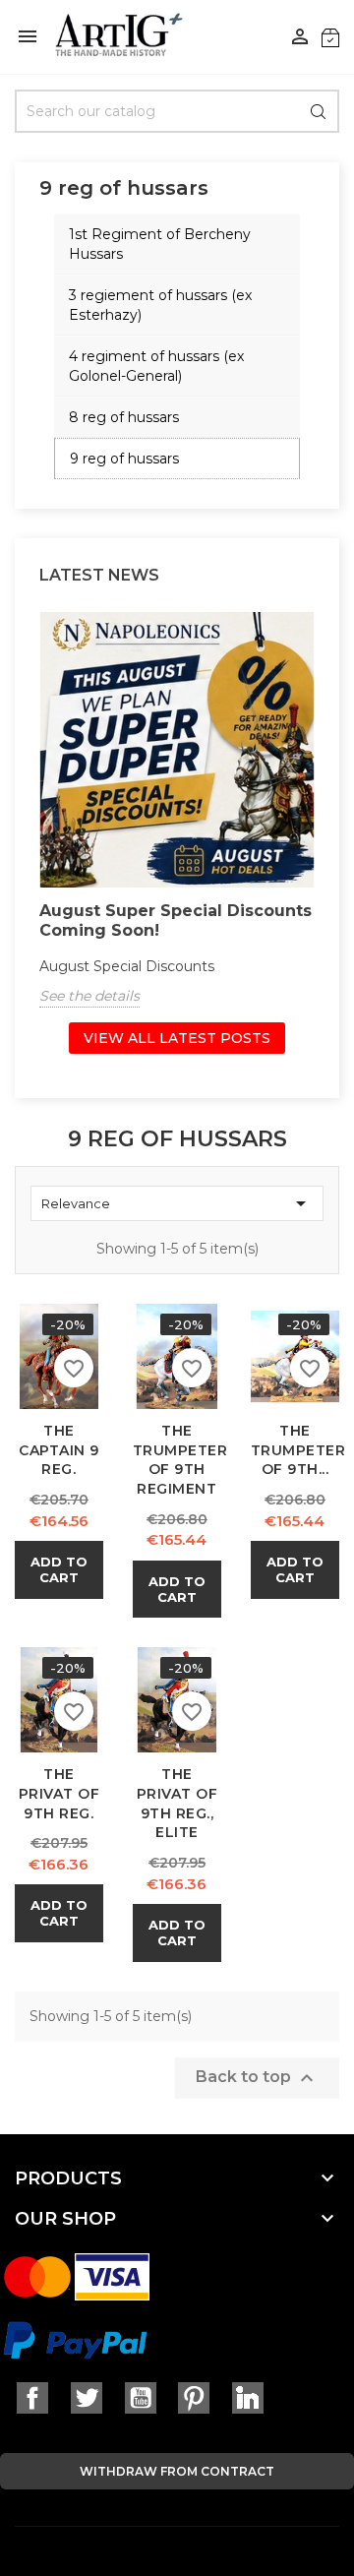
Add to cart (59, 1569)
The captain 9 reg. (59, 1450)
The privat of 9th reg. (59, 1794)
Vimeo (248, 2398)
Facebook (32, 2398)
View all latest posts (177, 1038)
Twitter (87, 2398)
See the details (89, 996)
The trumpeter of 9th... (298, 1450)
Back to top (257, 2078)
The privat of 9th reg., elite (177, 1803)
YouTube (141, 2398)
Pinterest (194, 2398)
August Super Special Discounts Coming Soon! (176, 920)
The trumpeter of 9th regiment (180, 1460)
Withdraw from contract (177, 2471)
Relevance (177, 1203)
